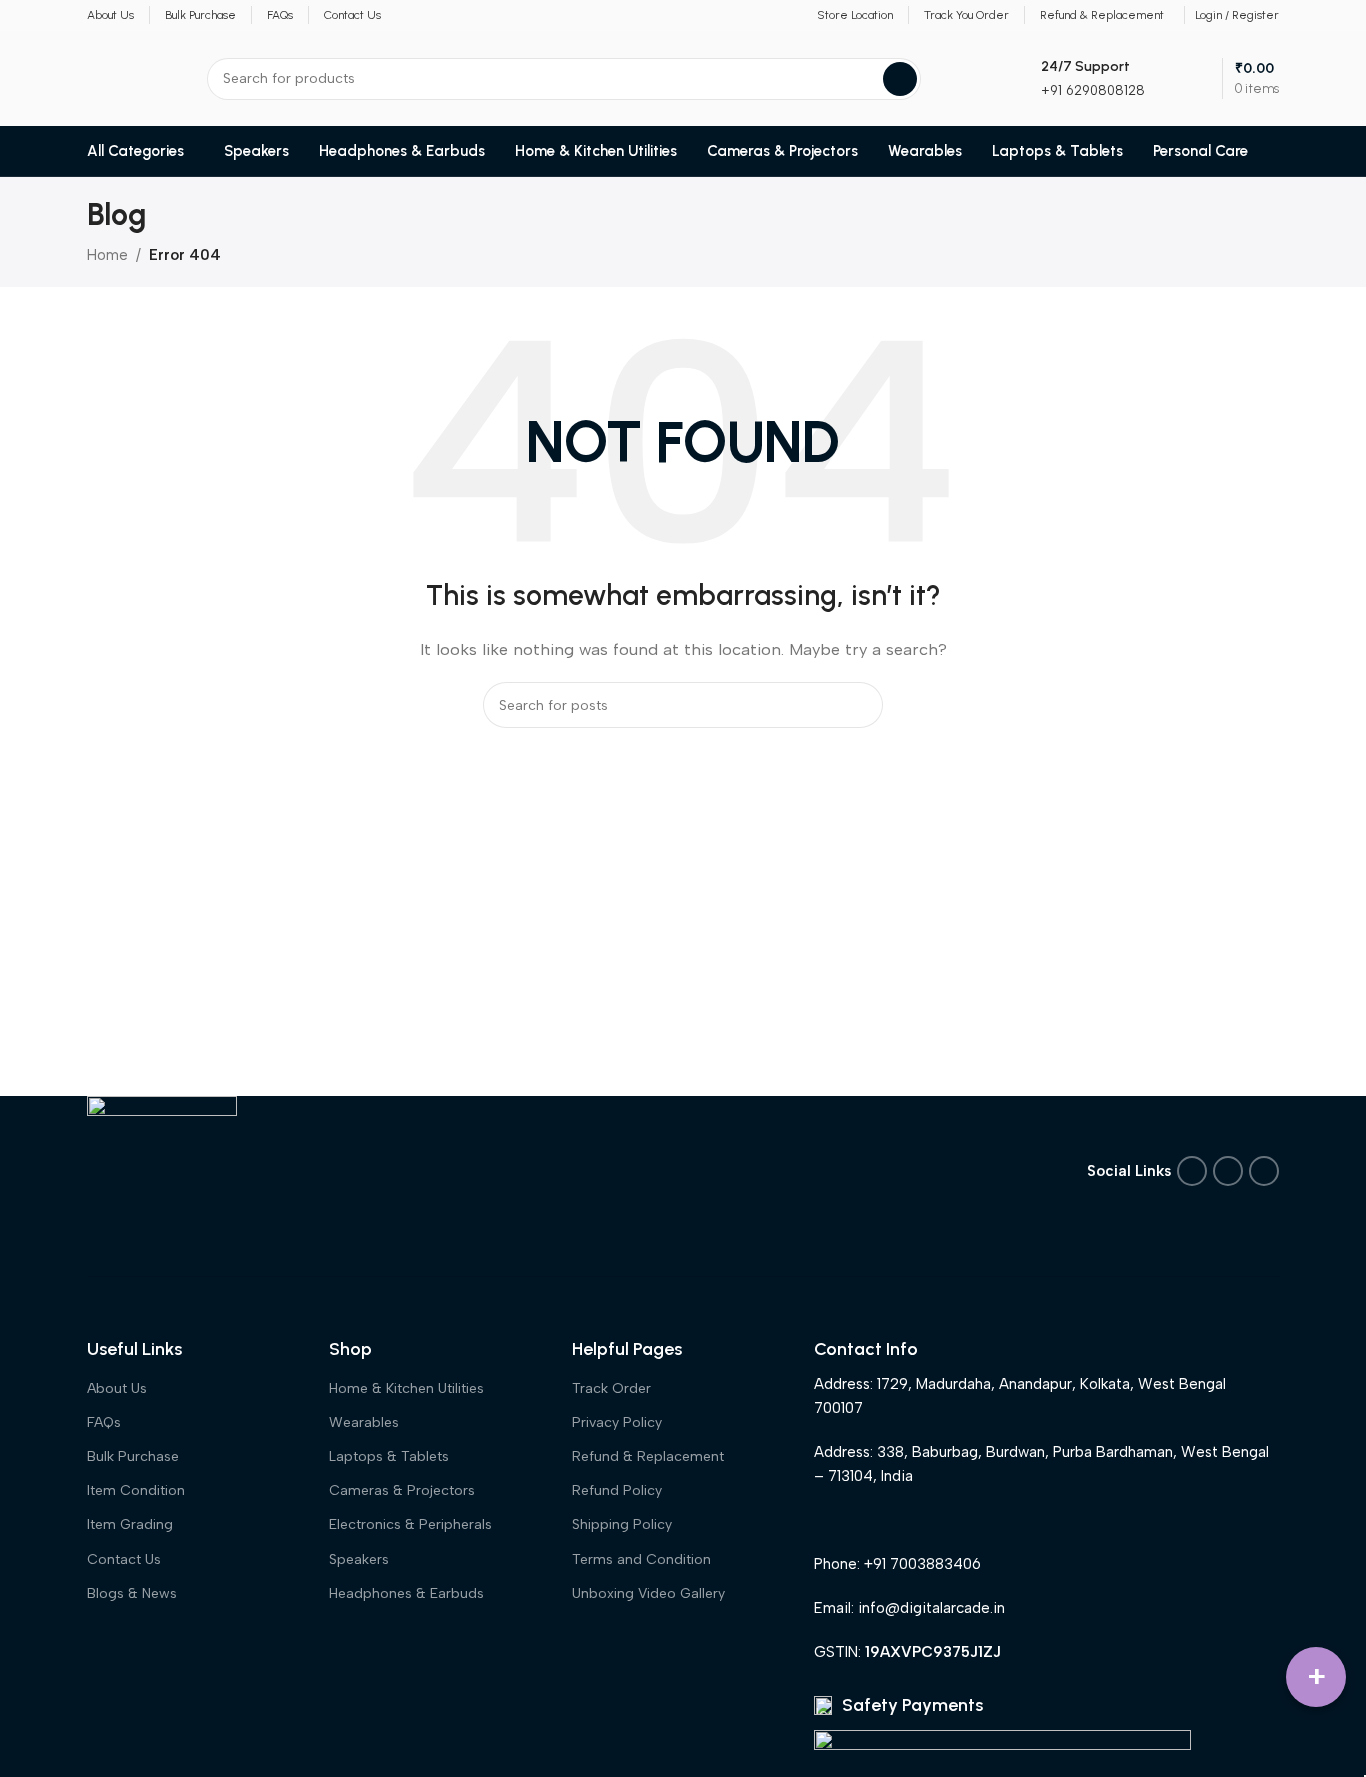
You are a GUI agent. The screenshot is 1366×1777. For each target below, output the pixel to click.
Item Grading (130, 1524)
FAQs (104, 1422)
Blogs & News (132, 1593)
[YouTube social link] (1264, 1171)
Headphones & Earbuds (406, 1593)
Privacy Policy (617, 1422)
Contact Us (124, 1559)
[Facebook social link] (1192, 1171)
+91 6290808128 (1093, 90)
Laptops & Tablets (389, 1456)
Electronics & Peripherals (410, 1524)
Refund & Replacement (648, 1456)
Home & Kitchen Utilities (406, 1388)
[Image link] (162, 1169)
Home (107, 255)
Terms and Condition (641, 1559)
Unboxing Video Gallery (648, 1593)
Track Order (611, 1388)
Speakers (359, 1559)
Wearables (364, 1422)
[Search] (900, 79)
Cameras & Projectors (402, 1490)
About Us (117, 1388)
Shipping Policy (622, 1524)
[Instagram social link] (1228, 1171)
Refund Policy (617, 1490)
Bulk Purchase (133, 1456)
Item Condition (136, 1490)
